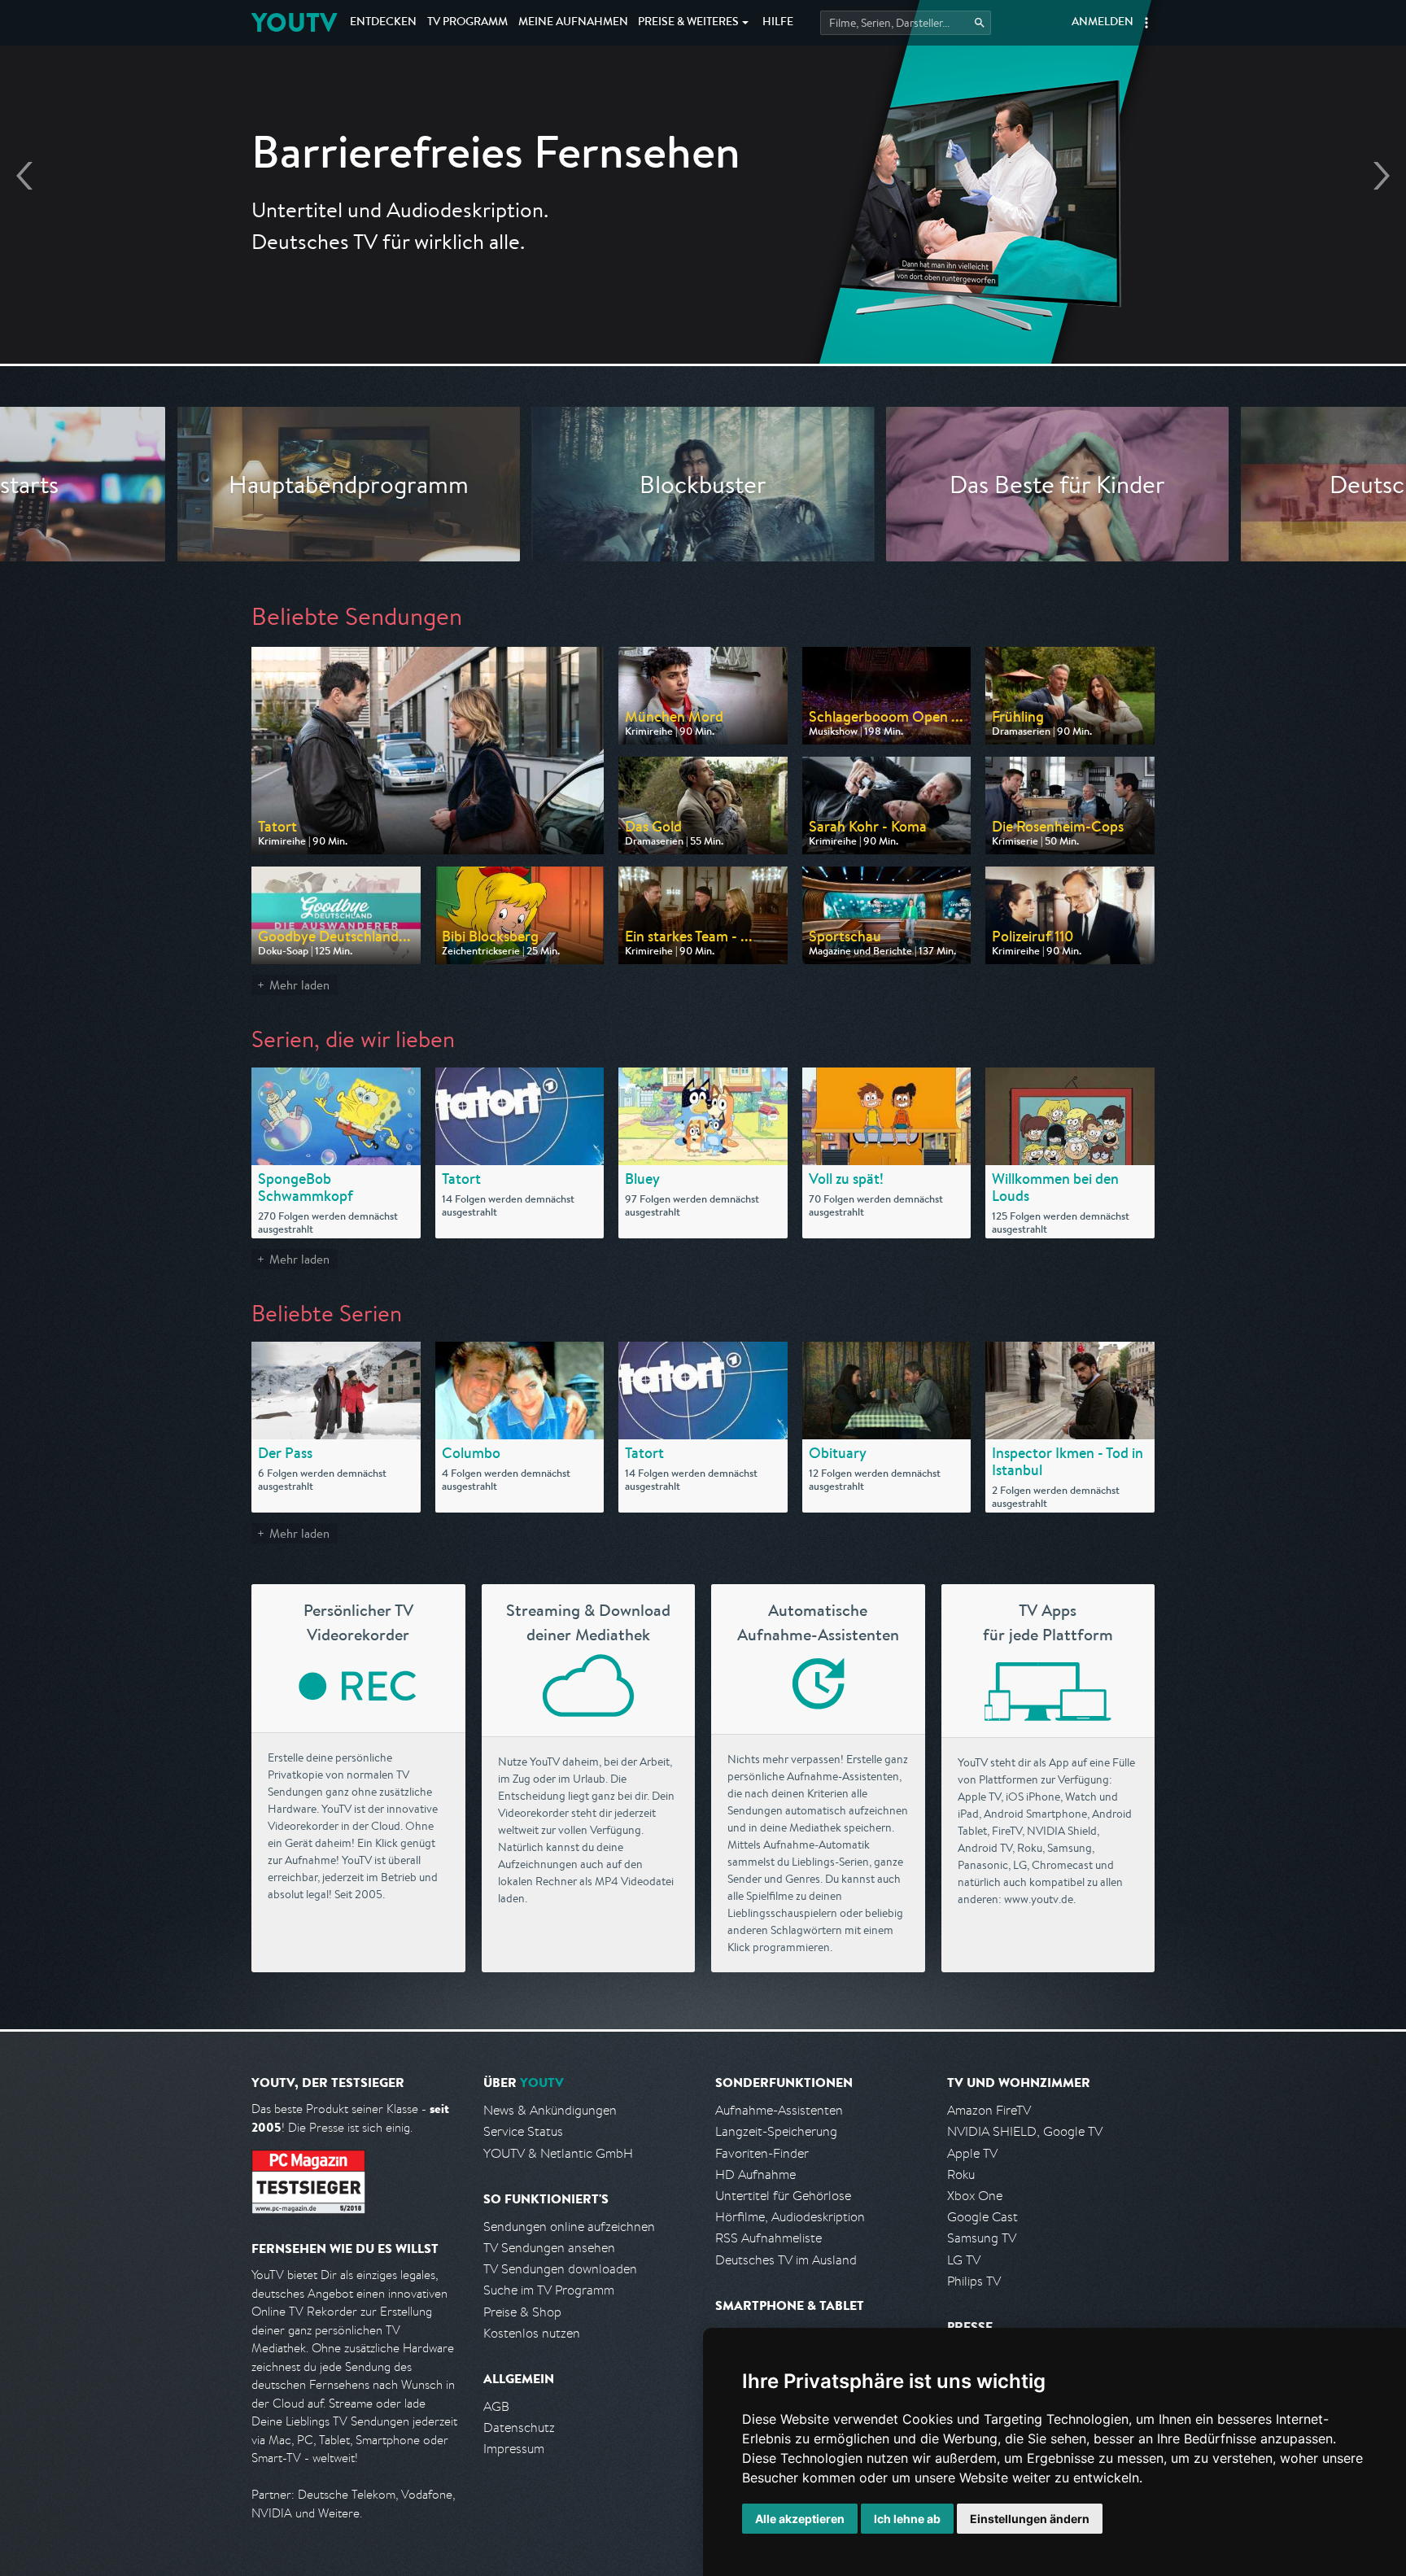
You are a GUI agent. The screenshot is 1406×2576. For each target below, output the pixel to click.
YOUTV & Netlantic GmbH (558, 2153)
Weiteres (688, 23)
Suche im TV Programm (549, 2290)
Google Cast (982, 2217)
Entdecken (383, 23)
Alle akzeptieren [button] (800, 2519)
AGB (496, 2406)
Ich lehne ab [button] (907, 2519)
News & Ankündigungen (550, 2110)
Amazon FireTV (989, 2110)
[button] (1146, 23)
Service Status (523, 2131)
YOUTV (294, 22)
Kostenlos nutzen (532, 2333)
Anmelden (1103, 23)
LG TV (964, 2260)
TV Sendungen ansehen (549, 2248)
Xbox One (975, 2196)
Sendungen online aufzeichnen (569, 2227)
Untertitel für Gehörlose (783, 2196)
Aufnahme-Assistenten (779, 2110)
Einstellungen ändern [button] (1030, 2519)
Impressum (514, 2449)
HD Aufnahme (755, 2174)
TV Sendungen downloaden (560, 2269)
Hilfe (778, 23)
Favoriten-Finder (762, 2153)
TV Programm (467, 23)
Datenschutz (519, 2428)
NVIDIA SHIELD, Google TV (1025, 2131)
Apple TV (972, 2153)
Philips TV (974, 2281)
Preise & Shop (522, 2312)
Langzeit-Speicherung (776, 2131)
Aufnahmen (573, 23)
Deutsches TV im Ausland (786, 2260)
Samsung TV (982, 2238)
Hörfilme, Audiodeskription (790, 2217)
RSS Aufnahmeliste (768, 2238)
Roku (961, 2174)
